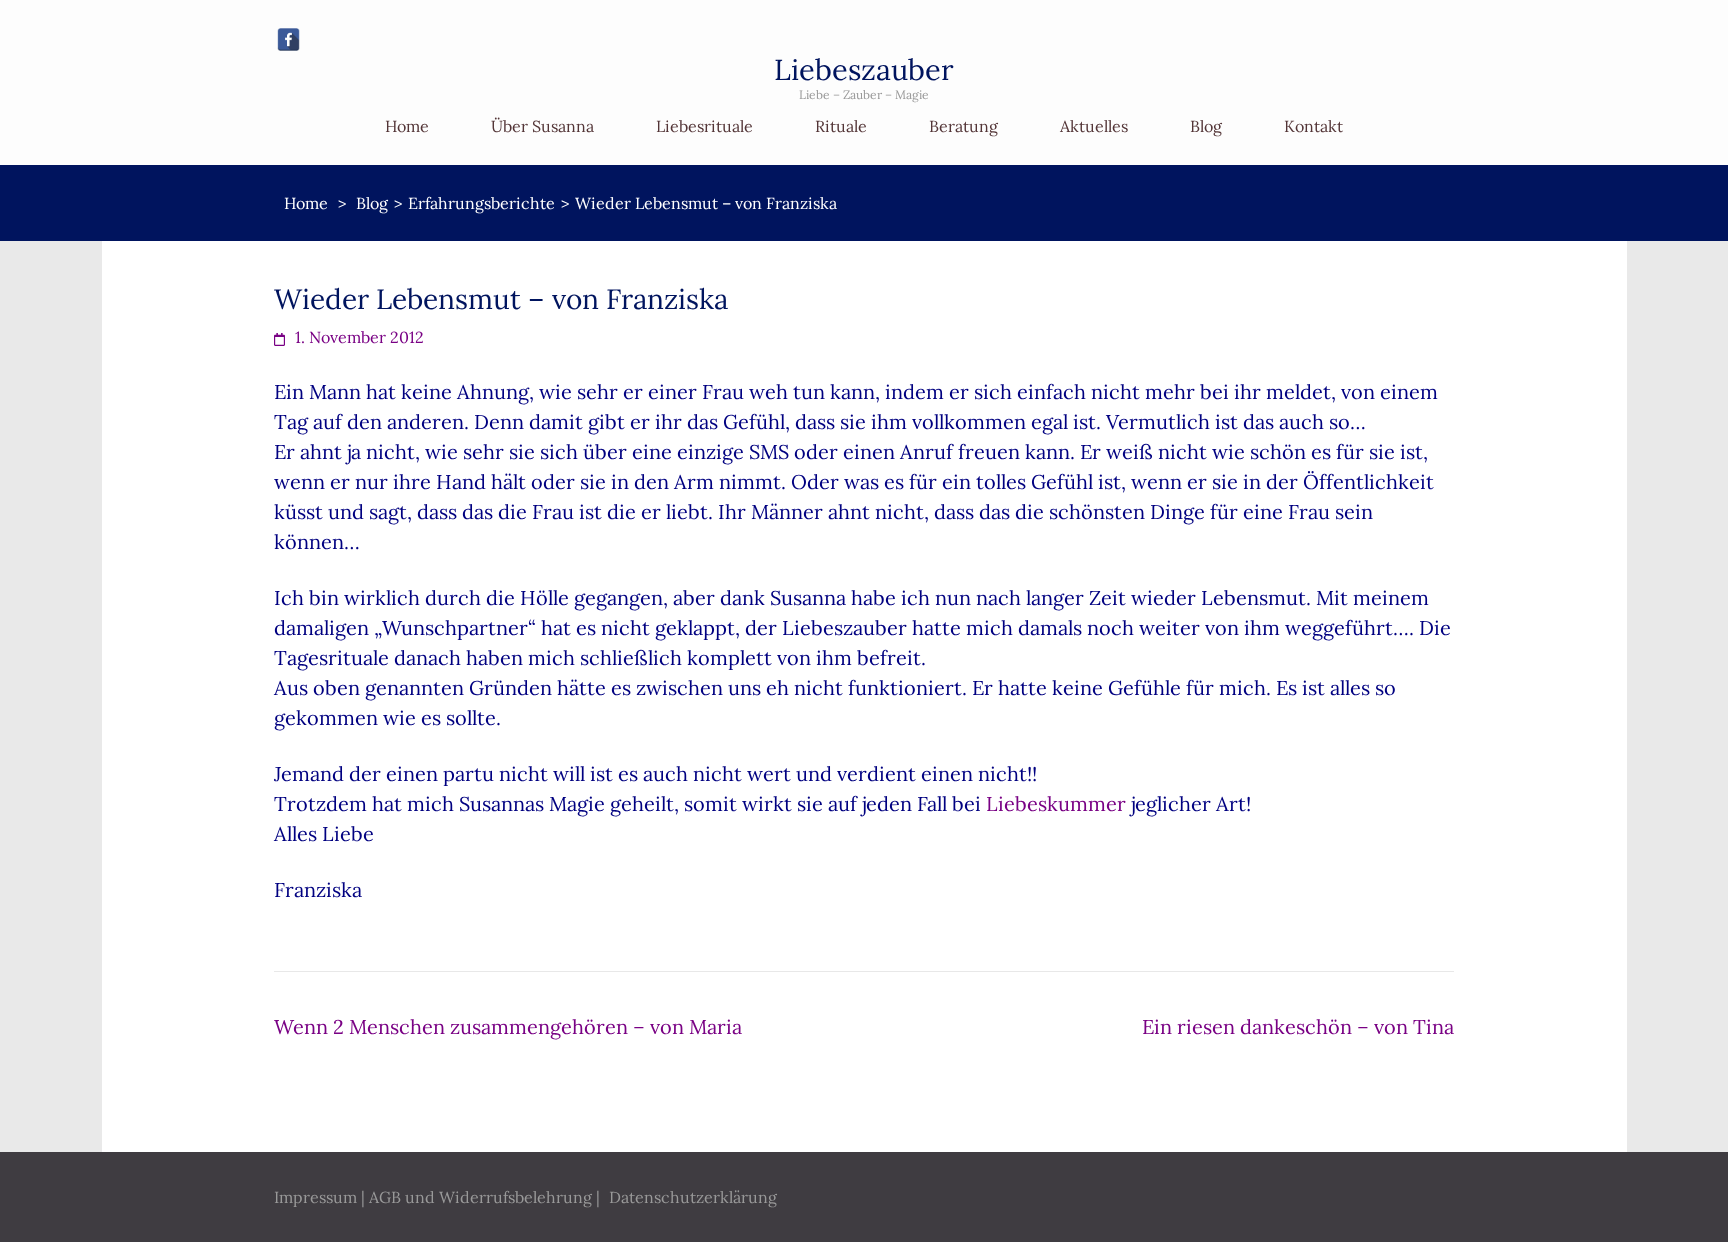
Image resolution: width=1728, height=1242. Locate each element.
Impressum (315, 1197)
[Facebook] (288, 39)
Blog (1206, 126)
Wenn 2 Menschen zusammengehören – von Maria (508, 1026)
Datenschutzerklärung (693, 1197)
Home (407, 126)
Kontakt (1313, 126)
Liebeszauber (864, 69)
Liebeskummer (1056, 803)
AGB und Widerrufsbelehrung (480, 1197)
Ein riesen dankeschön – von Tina (1298, 1026)
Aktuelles (1094, 126)
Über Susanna (542, 126)
